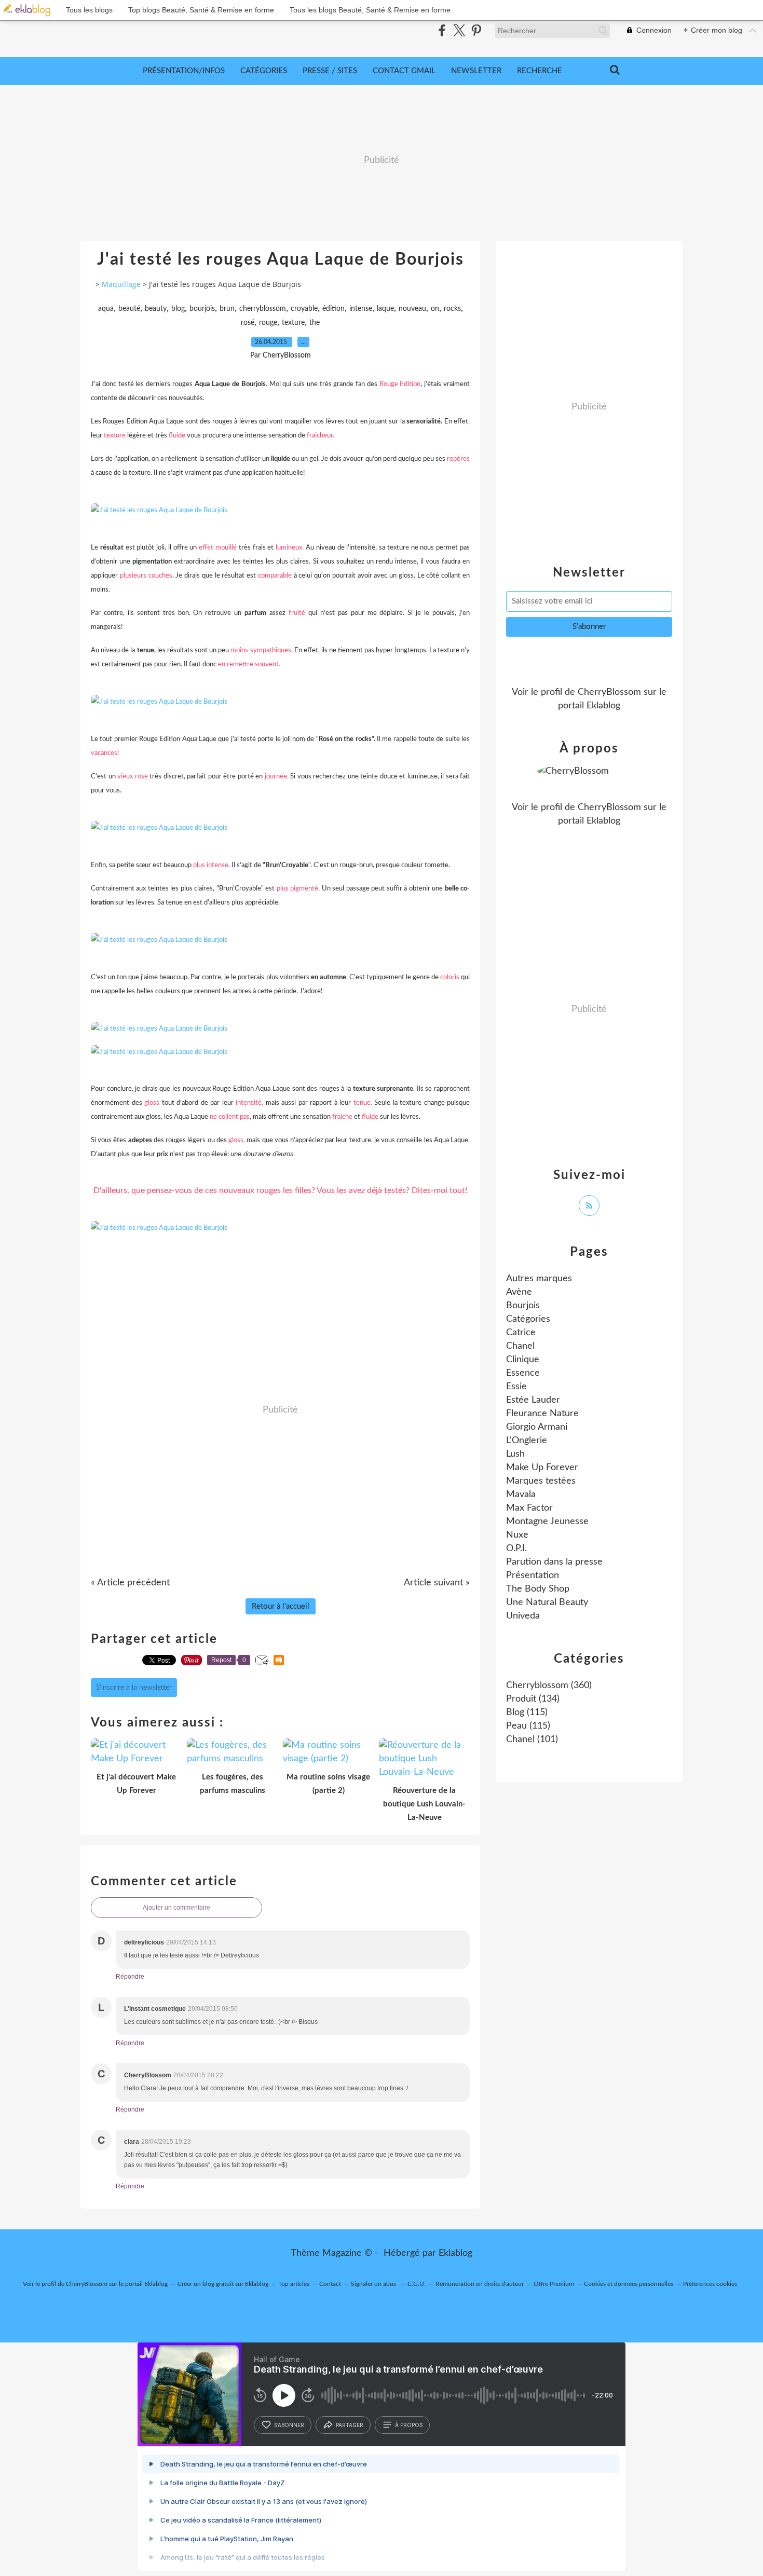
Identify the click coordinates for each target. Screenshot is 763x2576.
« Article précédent (130, 1583)
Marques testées (541, 1481)
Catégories (264, 71)
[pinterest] (476, 30)
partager (350, 2425)
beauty (156, 309)
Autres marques (539, 1279)
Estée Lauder (533, 1400)
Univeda (523, 1616)
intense (361, 309)
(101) (532, 1739)
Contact (330, 2284)
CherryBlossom (609, 692)
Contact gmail (404, 71)
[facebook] (442, 30)
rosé (248, 323)
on (435, 309)
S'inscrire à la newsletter (134, 1688)
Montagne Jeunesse (547, 1522)
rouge (268, 323)
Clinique (523, 1360)
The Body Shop (538, 1589)
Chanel (520, 1346)
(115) (527, 1712)
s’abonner (289, 2425)
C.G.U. (417, 2284)
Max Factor (529, 1508)
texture (293, 323)
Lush (515, 1454)
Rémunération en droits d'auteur (480, 2284)
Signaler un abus (374, 2284)
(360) (549, 1686)
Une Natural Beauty (547, 1602)
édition (333, 309)
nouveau (412, 309)
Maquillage (121, 284)
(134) (533, 1699)
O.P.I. (516, 1549)
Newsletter (476, 71)
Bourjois (523, 1306)
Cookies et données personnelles (629, 2284)
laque (385, 309)
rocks (452, 309)
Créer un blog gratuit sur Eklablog (223, 2284)
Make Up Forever (542, 1468)
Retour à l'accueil (281, 1606)
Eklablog (455, 2253)
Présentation (533, 1575)
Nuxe (517, 1535)
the (315, 323)
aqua (106, 309)
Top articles (294, 2284)
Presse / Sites (330, 71)
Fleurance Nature (542, 1414)
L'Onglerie (527, 1441)
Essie (516, 1387)
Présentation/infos (184, 71)
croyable (304, 309)
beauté (129, 309)
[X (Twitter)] (459, 30)
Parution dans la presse (554, 1562)
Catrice (521, 1333)
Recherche (540, 71)
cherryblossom (263, 309)
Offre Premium (554, 2284)
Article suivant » (437, 1583)
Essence (523, 1373)
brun (227, 309)
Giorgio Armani (537, 1427)
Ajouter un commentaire (176, 1908)
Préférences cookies (710, 2284)
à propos (409, 2425)
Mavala (521, 1495)
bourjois (202, 309)
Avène (519, 1292)
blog (178, 309)
